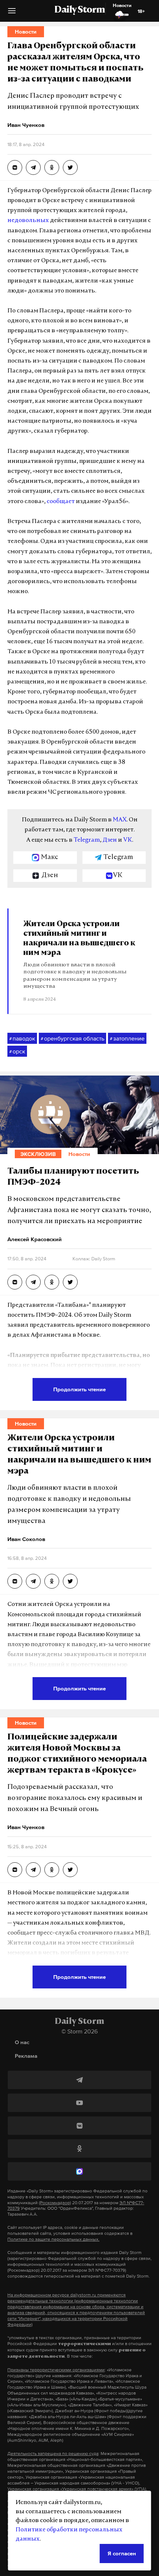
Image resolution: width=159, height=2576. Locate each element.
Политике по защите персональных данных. (53, 2239)
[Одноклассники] (79, 2149)
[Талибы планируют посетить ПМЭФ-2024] (15, 1282)
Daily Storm (79, 10)
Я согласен (122, 2553)
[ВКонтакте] (79, 2126)
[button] (12, 13)
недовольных (28, 221)
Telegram (87, 840)
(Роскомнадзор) (55, 2203)
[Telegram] (79, 2080)
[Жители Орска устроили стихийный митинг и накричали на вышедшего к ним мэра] (15, 1581)
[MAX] (79, 2171)
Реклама (26, 2056)
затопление (127, 1038)
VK (128, 840)
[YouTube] (79, 2103)
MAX (120, 820)
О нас (22, 2042)
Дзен (110, 840)
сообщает (61, 502)
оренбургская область (72, 1038)
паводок (22, 1038)
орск (17, 1051)
